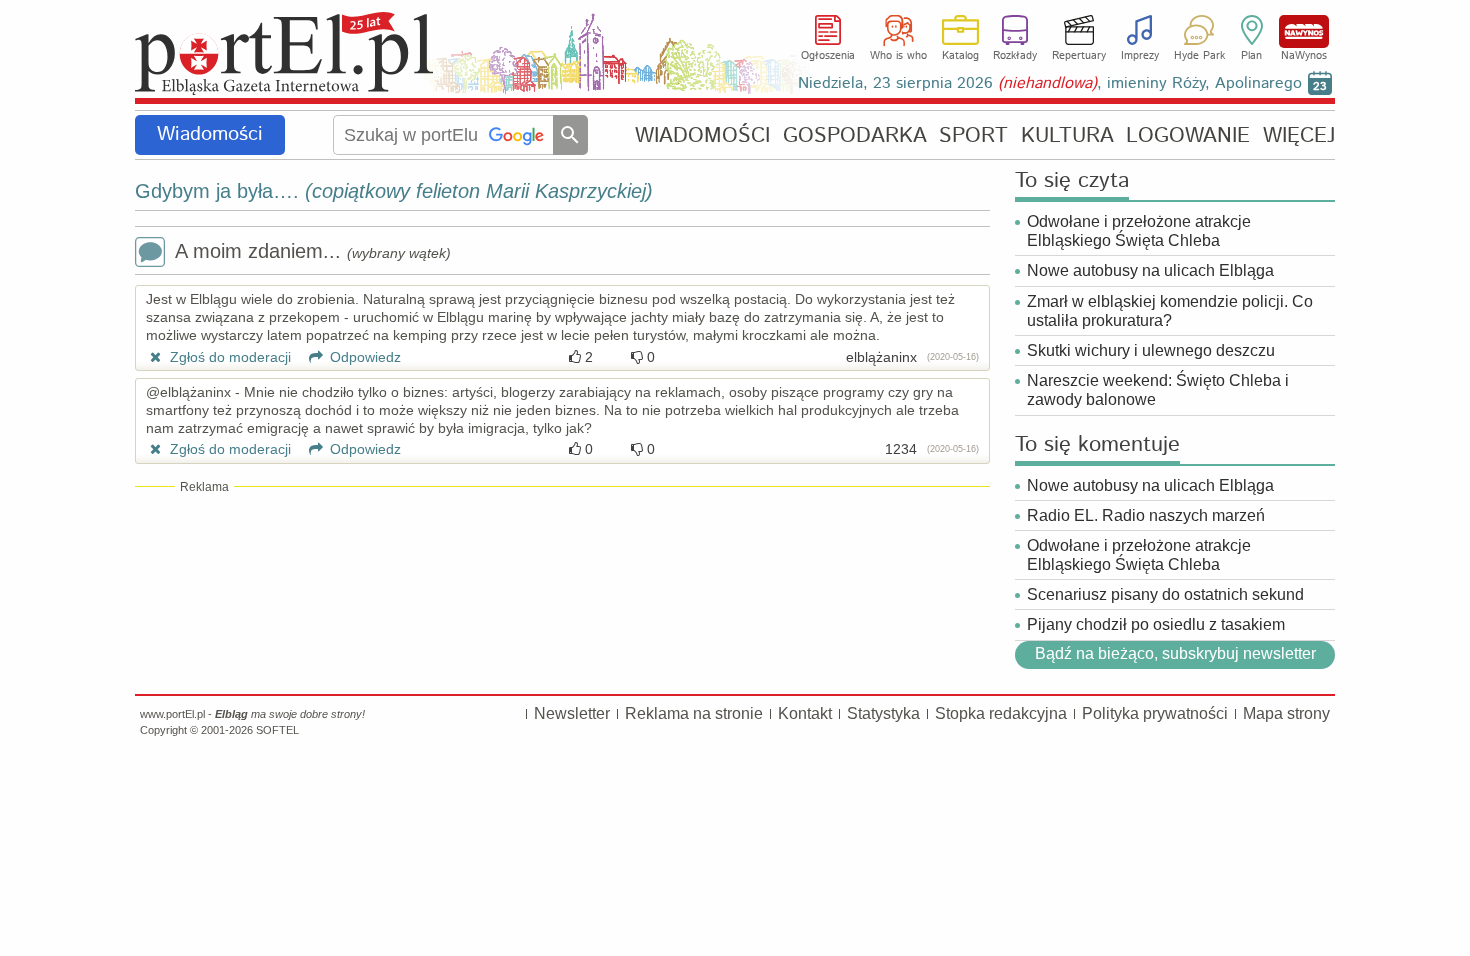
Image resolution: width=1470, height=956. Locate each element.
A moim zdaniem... (313, 251)
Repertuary (1079, 56)
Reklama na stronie (694, 713)
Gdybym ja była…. (394, 191)
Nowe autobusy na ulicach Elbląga (1150, 270)
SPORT (973, 135)
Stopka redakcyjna (1001, 713)
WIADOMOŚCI (702, 135)
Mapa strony (1286, 713)
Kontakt (805, 713)
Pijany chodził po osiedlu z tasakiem (1156, 624)
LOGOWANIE (1188, 135)
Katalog (960, 56)
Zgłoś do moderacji (228, 357)
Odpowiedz (363, 357)
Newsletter (572, 713)
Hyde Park (1199, 56)
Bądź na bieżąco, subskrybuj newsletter (1175, 653)
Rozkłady (1015, 56)
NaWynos (1304, 31)
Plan (1251, 56)
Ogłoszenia (828, 56)
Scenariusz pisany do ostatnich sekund (1165, 594)
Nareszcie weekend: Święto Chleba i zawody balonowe (1158, 390)
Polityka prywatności (1155, 713)
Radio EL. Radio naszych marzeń (1146, 515)
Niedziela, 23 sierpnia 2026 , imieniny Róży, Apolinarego (1050, 83)
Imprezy (1140, 56)
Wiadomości (210, 134)
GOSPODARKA (855, 135)
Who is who (898, 56)
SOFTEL (277, 730)
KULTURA (1067, 135)
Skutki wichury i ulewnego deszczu (1151, 350)
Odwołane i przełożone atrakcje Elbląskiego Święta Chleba (1139, 231)
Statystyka (883, 713)
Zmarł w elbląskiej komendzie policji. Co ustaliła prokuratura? (1170, 311)
